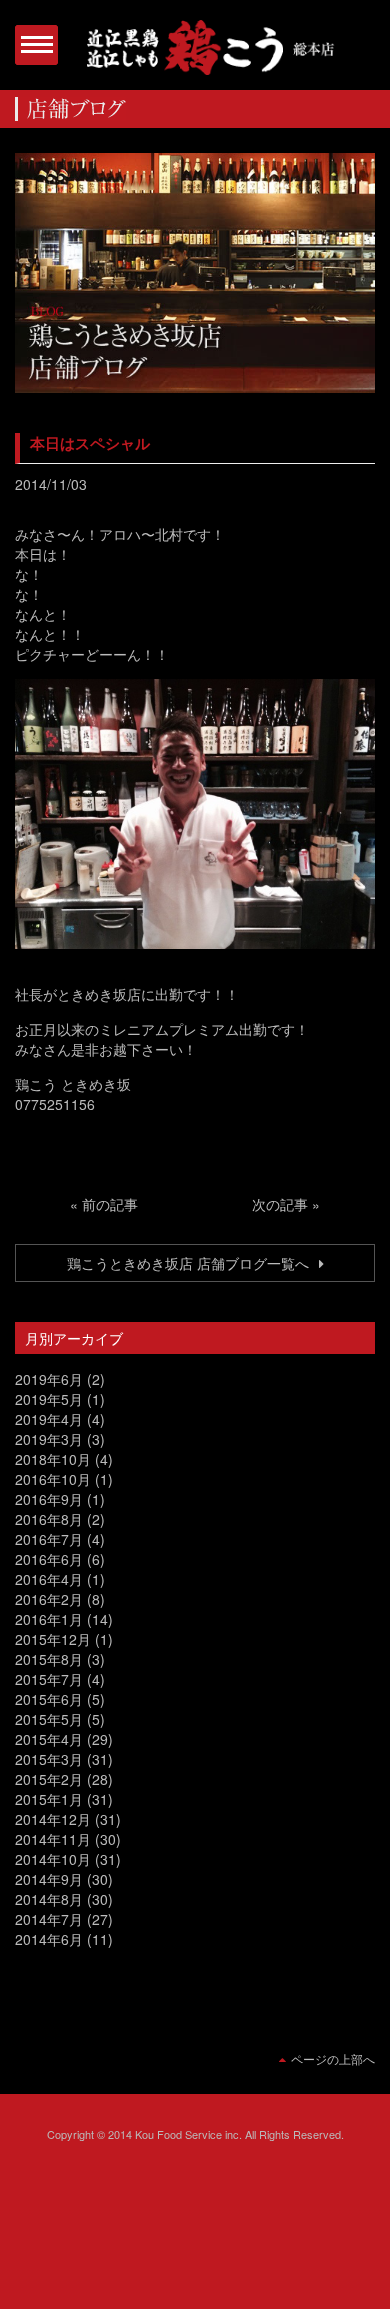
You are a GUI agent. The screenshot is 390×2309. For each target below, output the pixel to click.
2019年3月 (49, 1439)
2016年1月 (49, 1619)
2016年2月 (49, 1599)
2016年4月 (49, 1579)
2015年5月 (49, 1719)
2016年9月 (49, 1499)
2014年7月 (49, 1919)
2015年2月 (49, 1779)
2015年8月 (49, 1659)
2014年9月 (49, 1879)
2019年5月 (49, 1399)
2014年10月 (53, 1859)
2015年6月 (49, 1699)
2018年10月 (53, 1459)
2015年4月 (49, 1739)
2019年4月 (49, 1419)
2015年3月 (49, 1759)
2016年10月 (53, 1479)
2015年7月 (49, 1679)
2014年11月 (53, 1839)
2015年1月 (49, 1799)
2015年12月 (53, 1639)
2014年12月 (53, 1819)
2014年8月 (49, 1899)
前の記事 (110, 1204)
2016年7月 (49, 1539)
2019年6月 (49, 1379)
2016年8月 (49, 1519)
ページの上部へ (333, 2058)
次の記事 (280, 1204)
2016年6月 (49, 1559)
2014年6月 (49, 1939)
